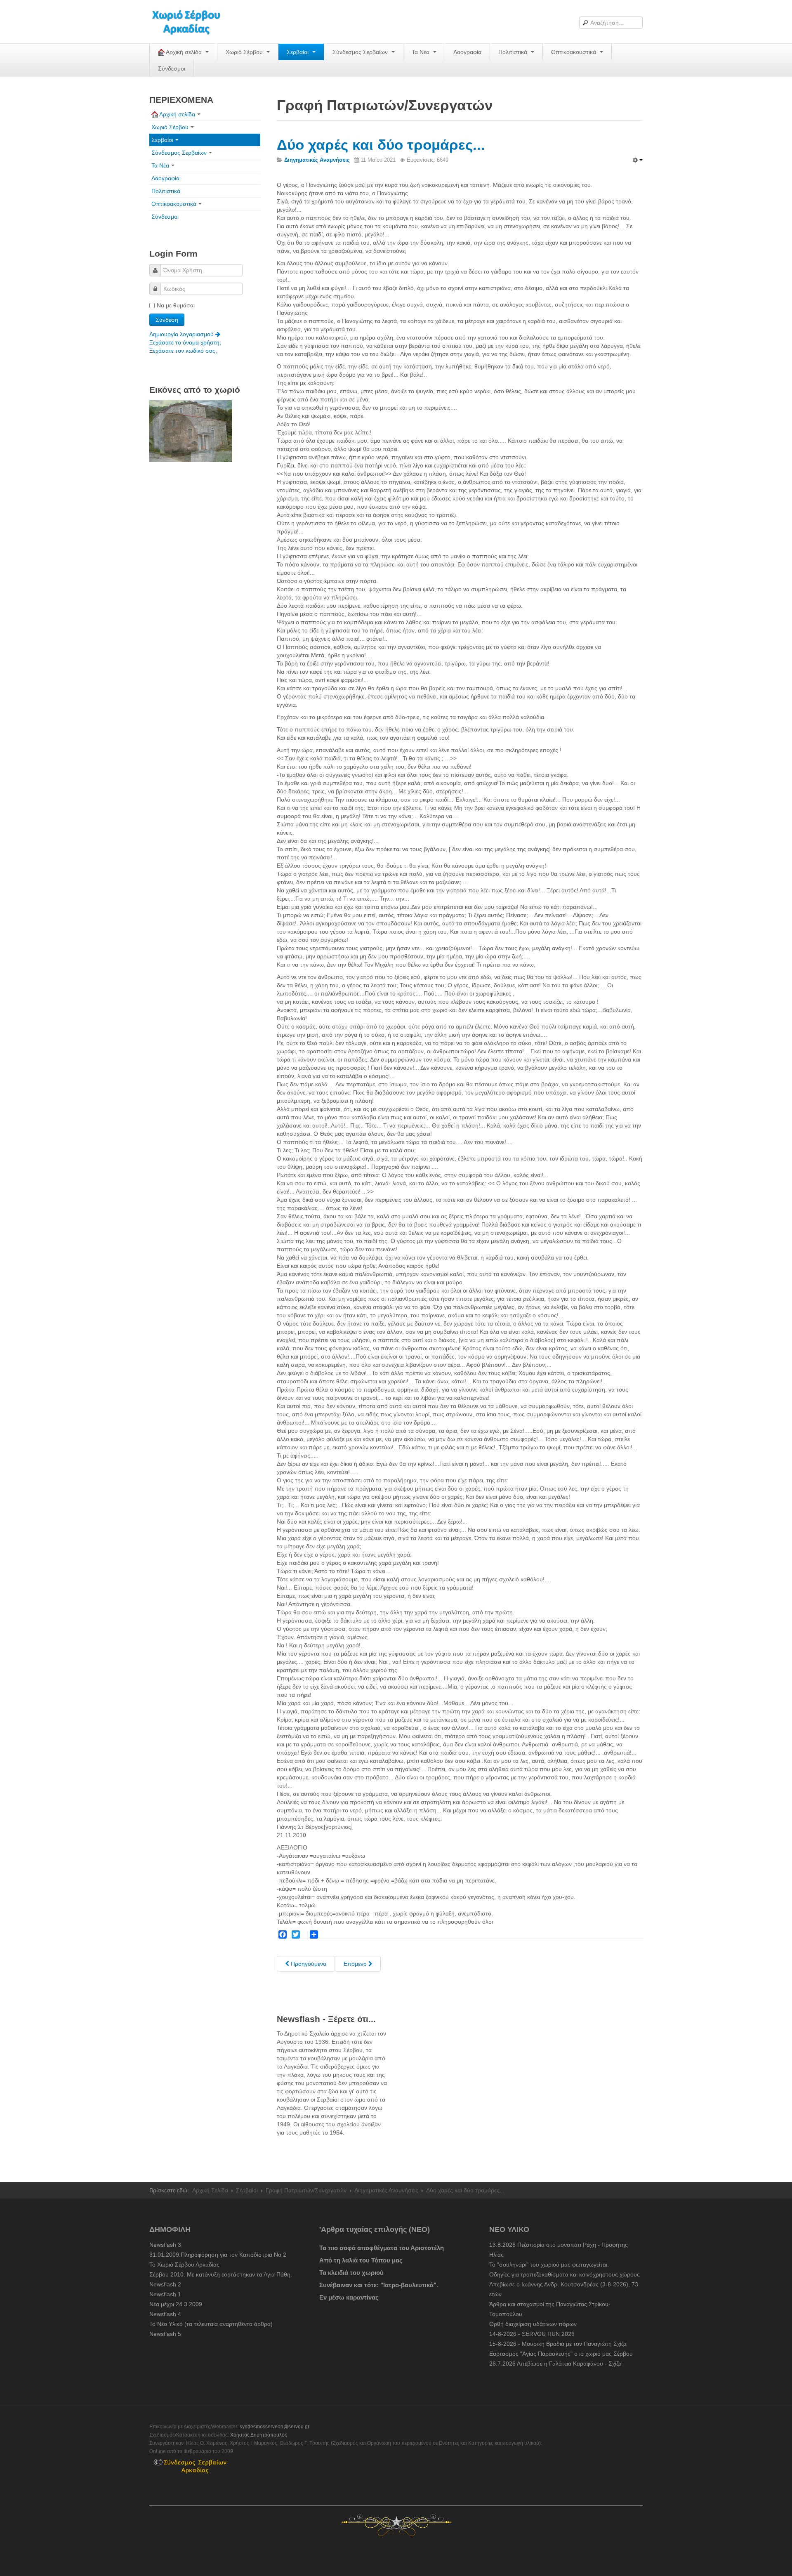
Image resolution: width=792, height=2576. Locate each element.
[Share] (314, 1934)
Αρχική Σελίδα (210, 2190)
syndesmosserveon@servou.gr (275, 2427)
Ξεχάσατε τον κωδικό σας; (183, 351)
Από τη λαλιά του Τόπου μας (361, 2260)
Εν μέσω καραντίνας (349, 2297)
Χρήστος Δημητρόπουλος (259, 2435)
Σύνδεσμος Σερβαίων (361, 52)
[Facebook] (283, 1934)
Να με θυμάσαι (176, 305)
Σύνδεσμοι (172, 68)
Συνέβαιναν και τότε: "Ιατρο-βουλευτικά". (379, 2285)
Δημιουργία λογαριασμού (182, 334)
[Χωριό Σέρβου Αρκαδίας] (191, 22)
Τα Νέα (421, 52)
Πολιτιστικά (514, 52)
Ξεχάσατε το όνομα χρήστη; (185, 342)
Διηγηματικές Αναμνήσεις (386, 2190)
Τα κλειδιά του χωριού (351, 2273)
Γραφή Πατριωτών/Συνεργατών (306, 2190)
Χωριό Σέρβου (245, 52)
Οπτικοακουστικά (574, 52)
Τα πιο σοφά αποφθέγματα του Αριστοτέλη (382, 2248)
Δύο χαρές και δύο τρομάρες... (381, 145)
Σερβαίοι (298, 52)
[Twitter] (296, 1934)
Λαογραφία (467, 52)
